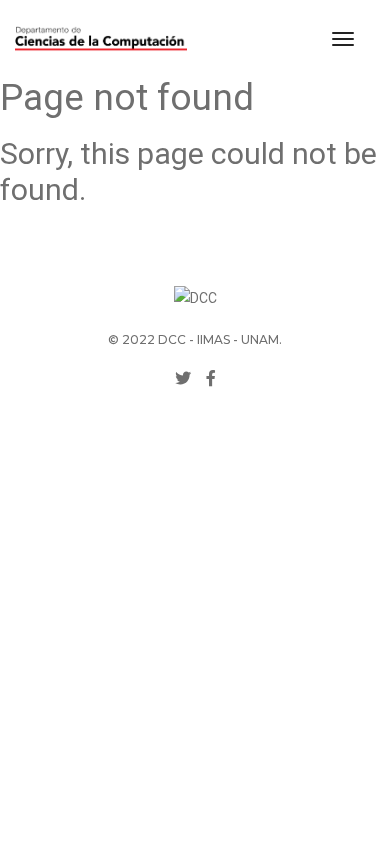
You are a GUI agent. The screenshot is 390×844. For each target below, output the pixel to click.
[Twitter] (183, 378)
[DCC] (101, 39)
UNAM (260, 339)
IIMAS (213, 339)
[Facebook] (211, 378)
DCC (172, 339)
